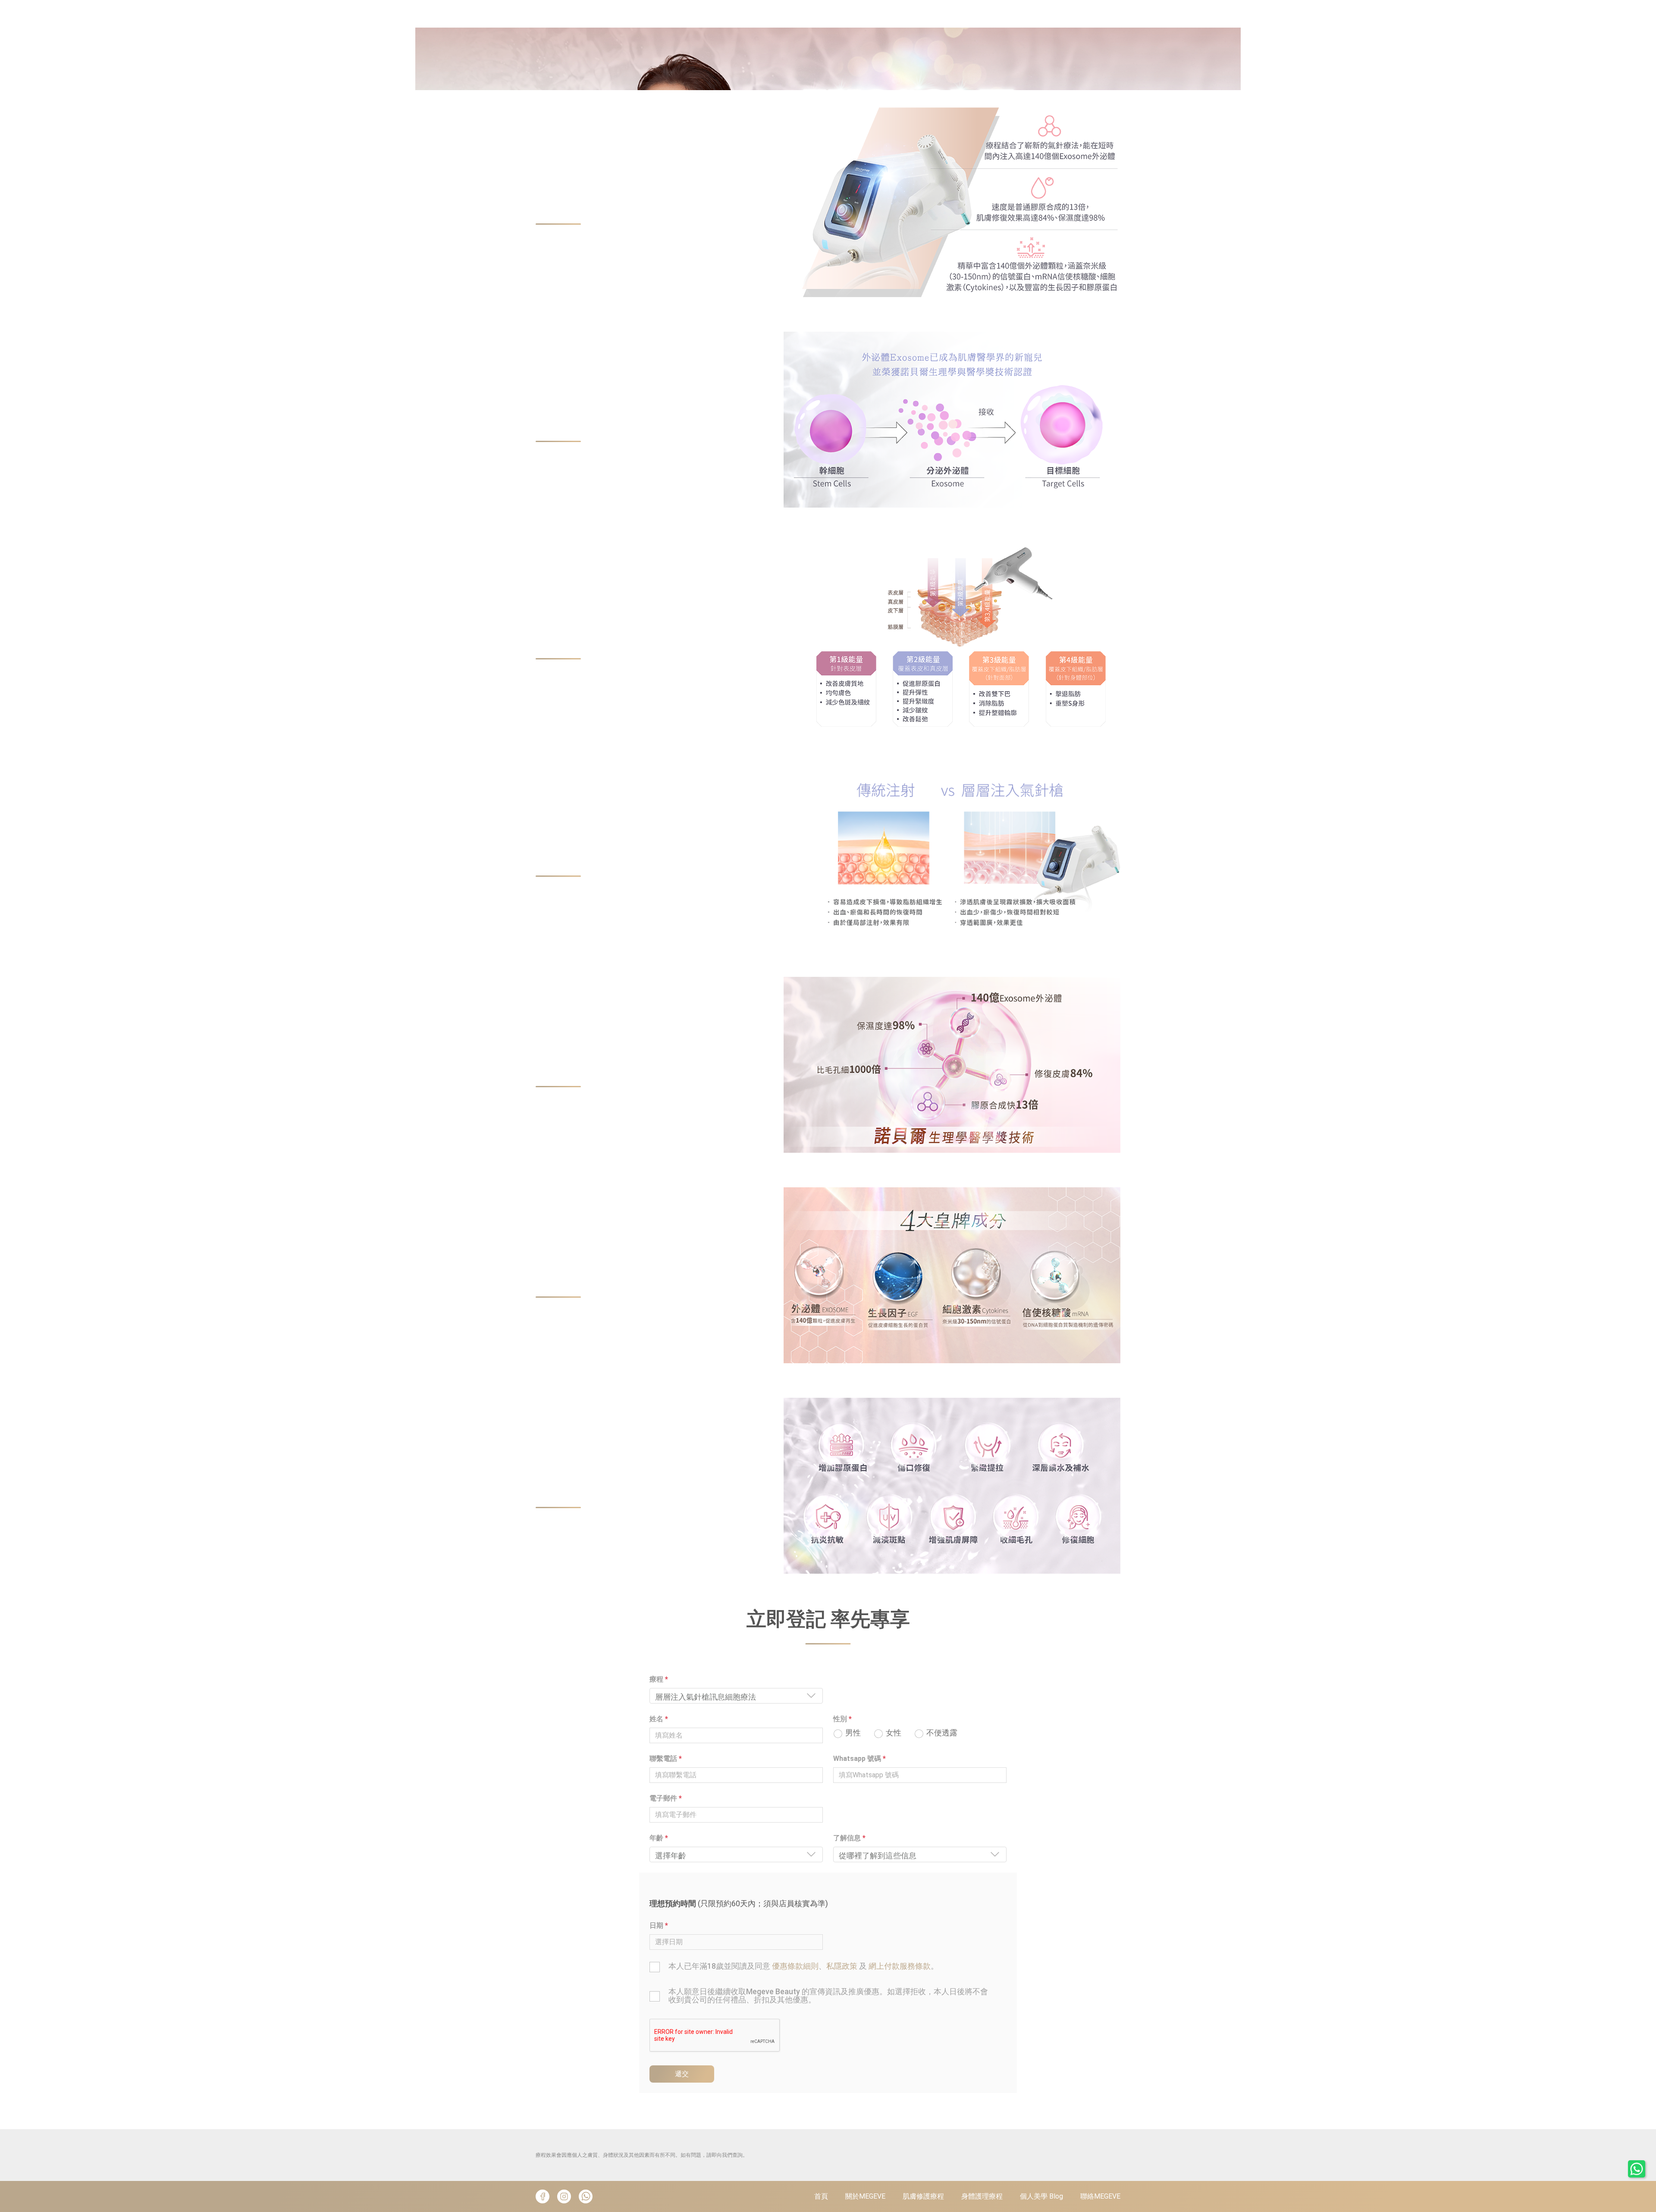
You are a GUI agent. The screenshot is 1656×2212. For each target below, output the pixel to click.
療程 (659, 1679)
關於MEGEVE (865, 2196)
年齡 (659, 1838)
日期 (659, 1925)
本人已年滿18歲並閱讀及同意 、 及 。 (803, 1966)
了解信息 (849, 1838)
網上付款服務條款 (900, 1966)
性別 (842, 1719)
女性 (894, 1733)
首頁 (821, 2196)
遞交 (682, 2074)
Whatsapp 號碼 (859, 1759)
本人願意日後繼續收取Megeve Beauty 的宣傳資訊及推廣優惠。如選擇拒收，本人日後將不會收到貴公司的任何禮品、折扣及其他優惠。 (828, 1996)
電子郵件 (666, 1798)
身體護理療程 (982, 2196)
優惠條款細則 (795, 1966)
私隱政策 (842, 1966)
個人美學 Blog (1041, 2196)
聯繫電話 (666, 1759)
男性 (853, 1733)
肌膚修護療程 (923, 2196)
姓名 (659, 1719)
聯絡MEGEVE (1100, 2196)
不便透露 (942, 1733)
